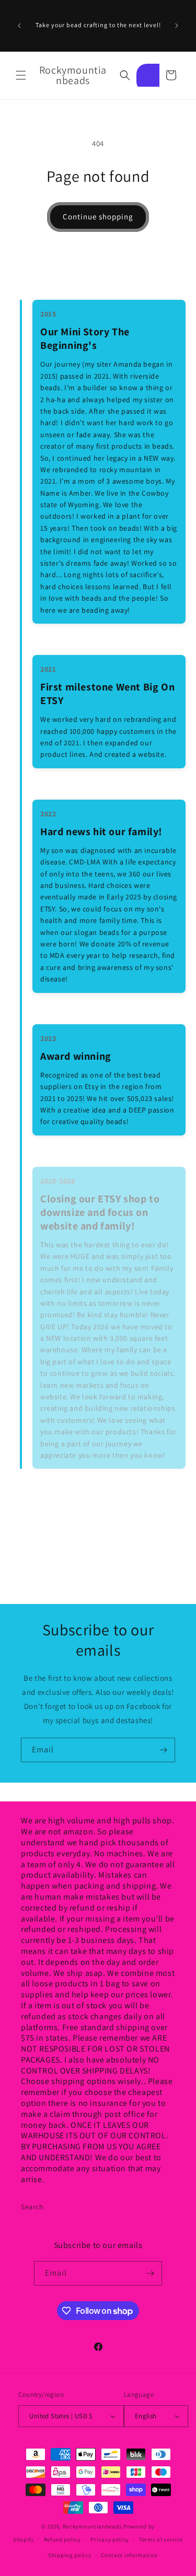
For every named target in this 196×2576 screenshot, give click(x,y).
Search (32, 2207)
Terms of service (161, 2539)
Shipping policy (70, 2555)
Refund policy (62, 2539)
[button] (21, 75)
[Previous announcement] (19, 26)
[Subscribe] (163, 1750)
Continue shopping (98, 216)
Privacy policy (110, 2539)
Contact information (129, 2555)
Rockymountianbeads (93, 2526)
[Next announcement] (177, 26)
